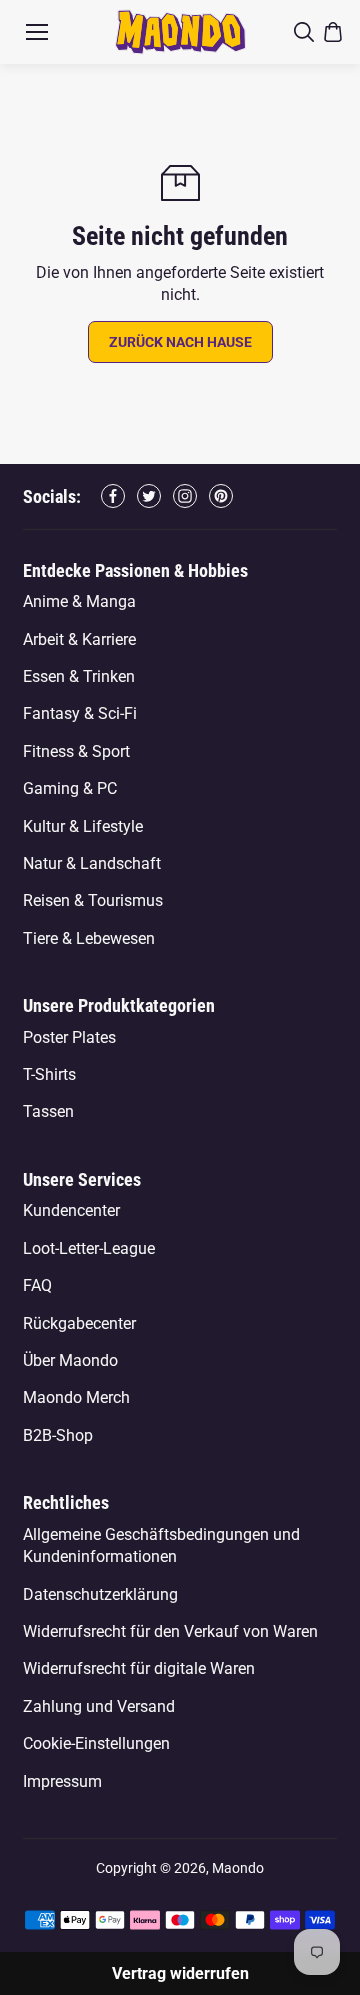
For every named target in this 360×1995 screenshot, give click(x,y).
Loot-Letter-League (89, 1248)
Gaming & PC (70, 788)
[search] (304, 32)
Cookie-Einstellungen (96, 1743)
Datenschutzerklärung (100, 1594)
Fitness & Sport (76, 751)
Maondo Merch (76, 1397)
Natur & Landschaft (92, 863)
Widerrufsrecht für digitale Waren (139, 1668)
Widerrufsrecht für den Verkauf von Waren (170, 1631)
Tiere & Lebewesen (89, 938)
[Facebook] (113, 496)
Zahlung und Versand (99, 1706)
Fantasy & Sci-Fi (80, 713)
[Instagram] (185, 496)
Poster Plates (69, 1037)
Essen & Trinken (79, 676)
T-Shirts (49, 1074)
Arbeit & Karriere (79, 639)
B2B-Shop (58, 1435)
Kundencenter (71, 1210)
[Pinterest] (221, 496)
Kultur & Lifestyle (83, 826)
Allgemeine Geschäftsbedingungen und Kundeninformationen (161, 1545)
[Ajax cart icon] (333, 32)
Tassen (48, 1111)
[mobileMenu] (37, 32)
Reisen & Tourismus (93, 900)
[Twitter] (149, 496)
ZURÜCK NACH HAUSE (180, 342)
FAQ (37, 1285)
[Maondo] (180, 31)
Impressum (62, 1781)
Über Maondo (70, 1360)
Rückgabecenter (79, 1323)
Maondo (238, 1868)
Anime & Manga (79, 601)
